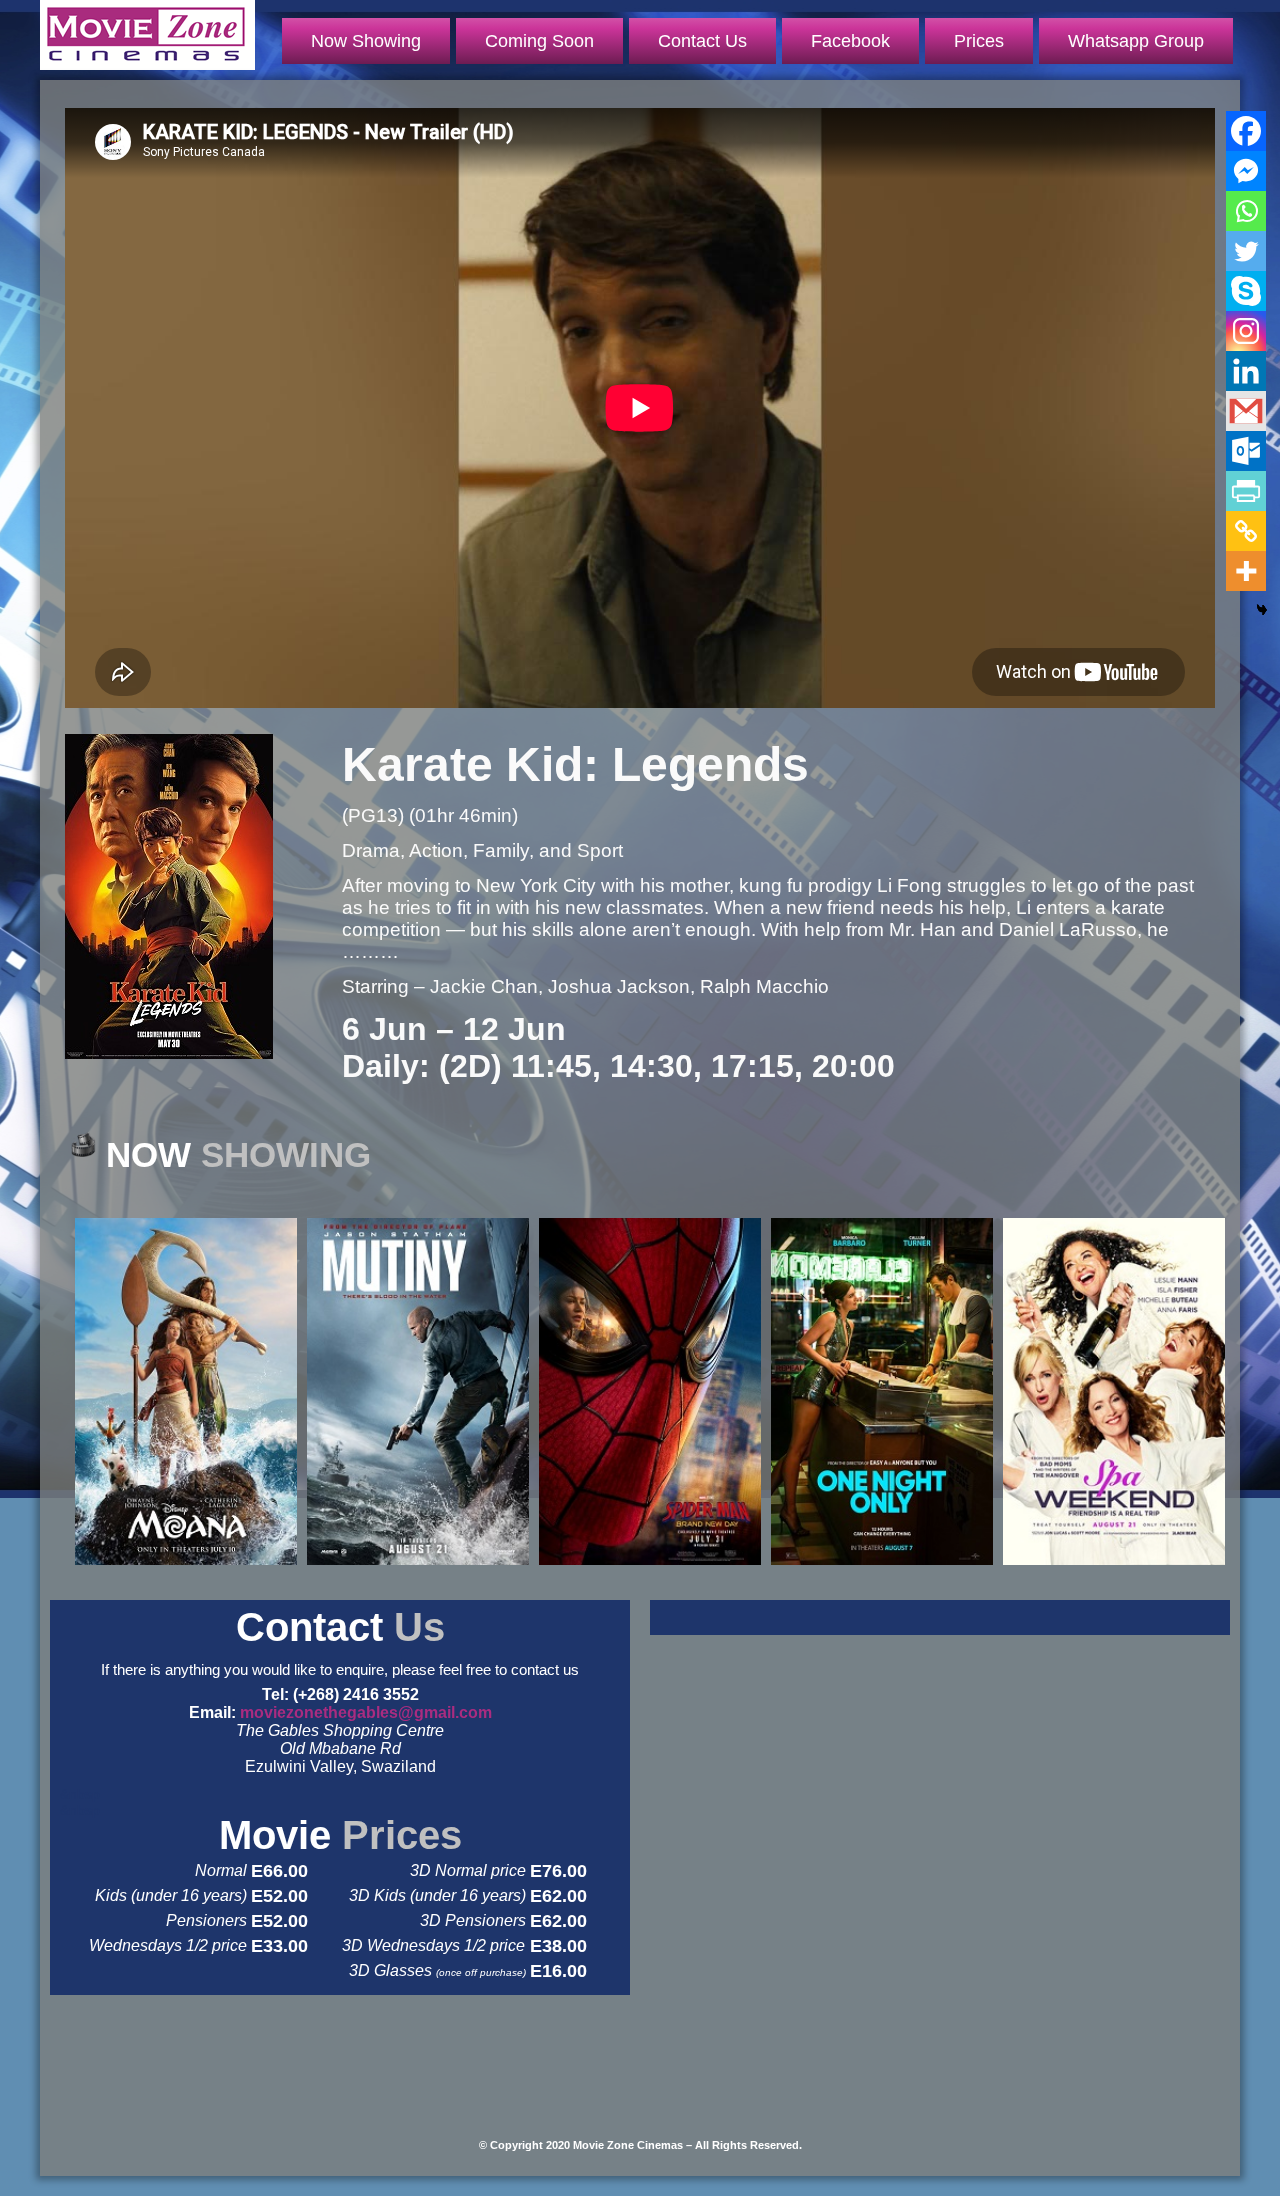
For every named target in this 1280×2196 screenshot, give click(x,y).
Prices (979, 41)
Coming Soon (539, 41)
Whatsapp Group (1136, 41)
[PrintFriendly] (1246, 491)
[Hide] (1262, 610)
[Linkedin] (1246, 371)
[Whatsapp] (1246, 211)
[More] (1246, 571)
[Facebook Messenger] (1246, 171)
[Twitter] (1246, 251)
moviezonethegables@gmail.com (366, 1712)
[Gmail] (1246, 411)
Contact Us (702, 41)
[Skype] (1246, 291)
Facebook (850, 41)
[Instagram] (1246, 331)
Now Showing (366, 41)
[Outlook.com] (1246, 451)
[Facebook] (1246, 131)
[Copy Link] (1246, 531)
